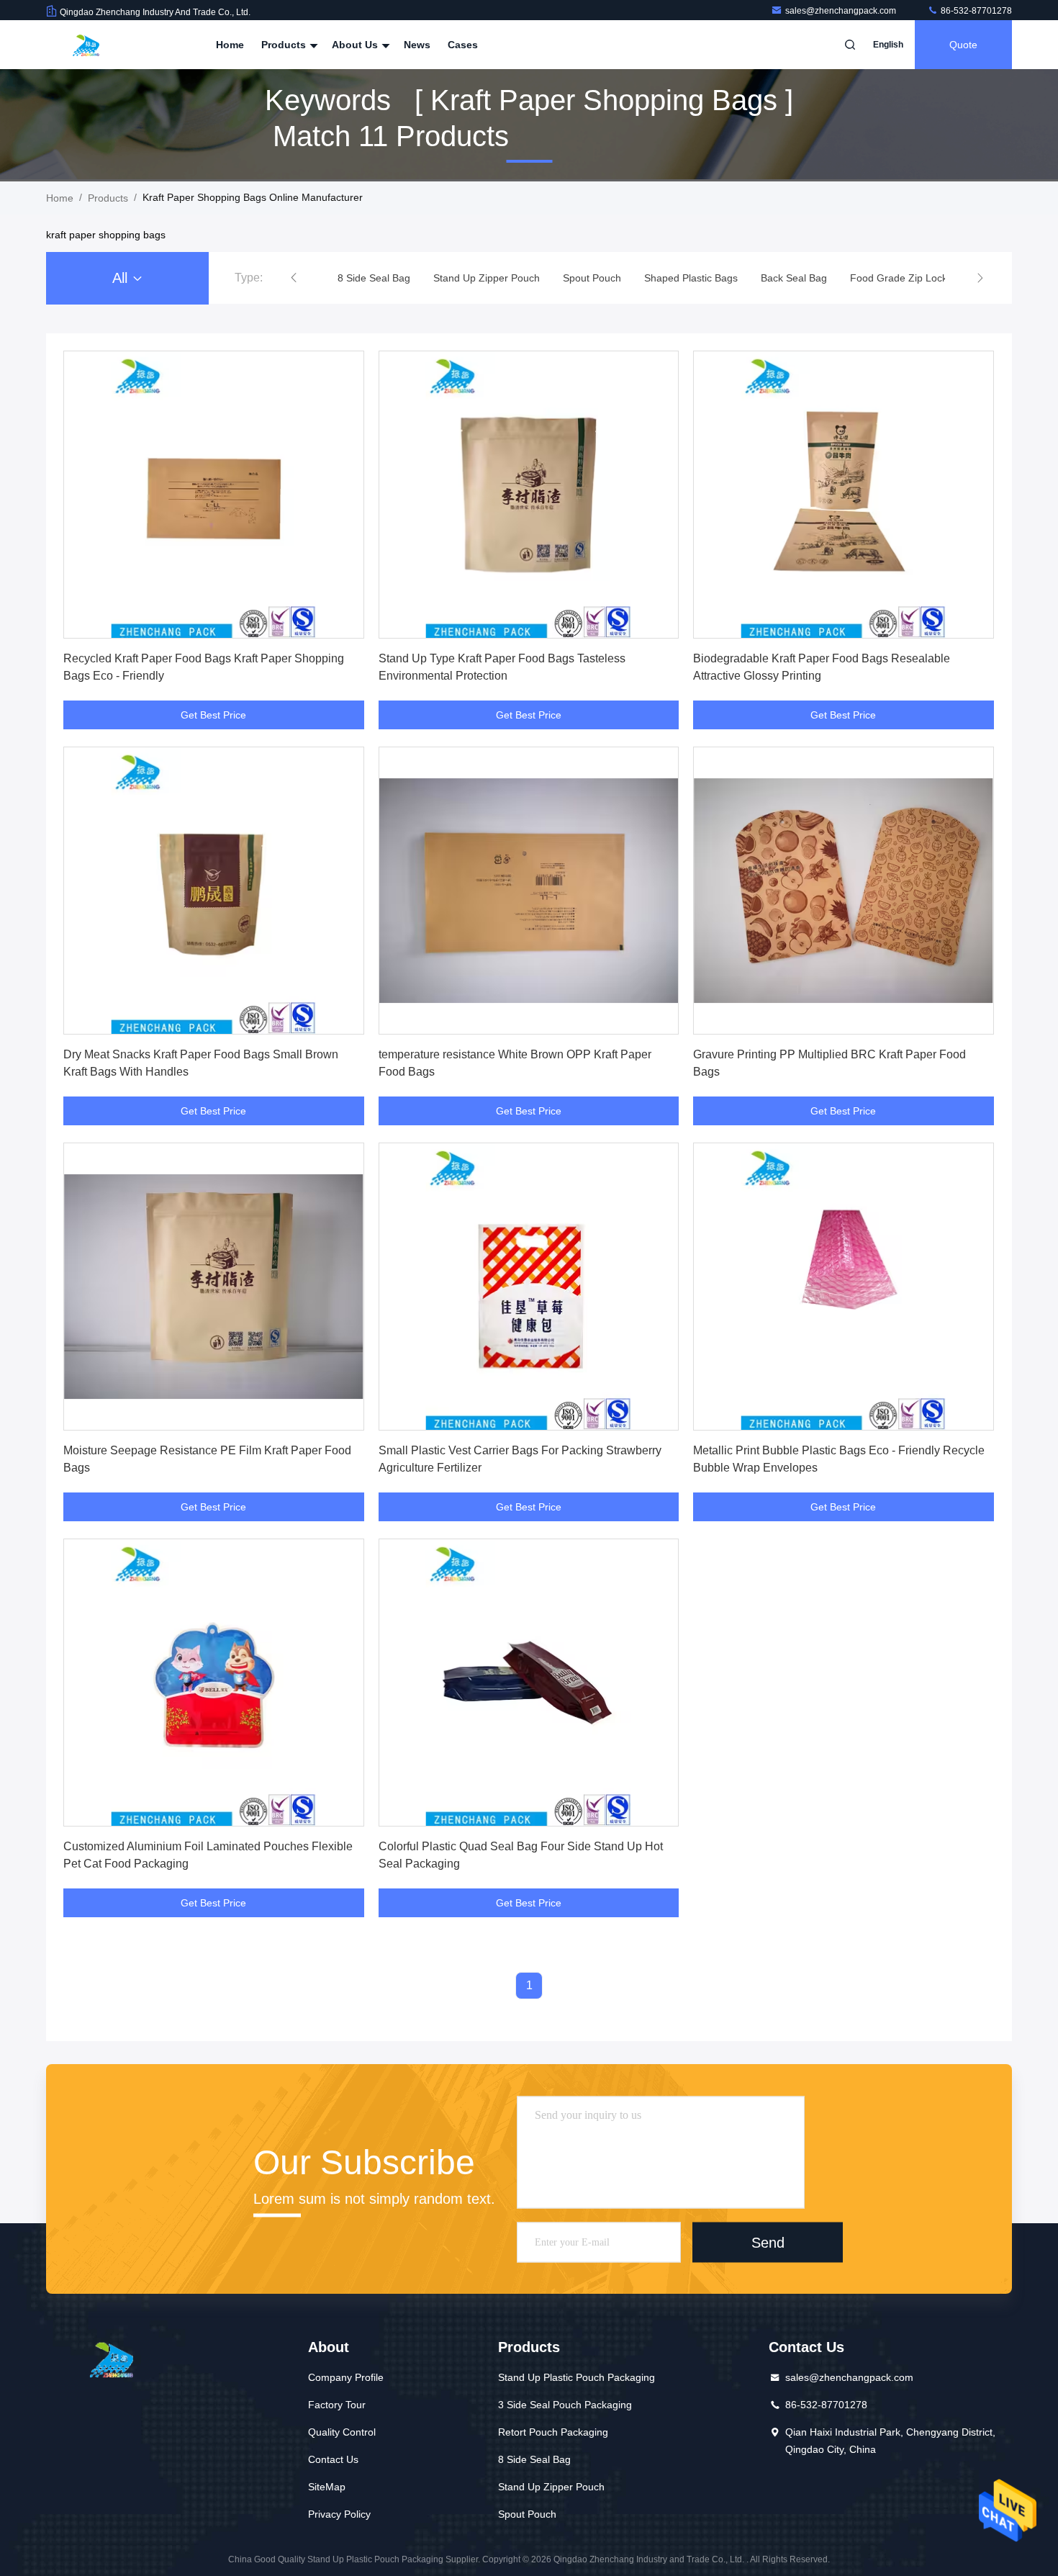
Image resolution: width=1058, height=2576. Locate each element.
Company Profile (346, 2377)
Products (285, 45)
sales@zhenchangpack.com (842, 11)
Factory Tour (337, 2405)
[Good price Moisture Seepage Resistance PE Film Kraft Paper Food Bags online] (214, 1287)
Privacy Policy (339, 2514)
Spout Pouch (527, 2514)
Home (230, 45)
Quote (963, 45)
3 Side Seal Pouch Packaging (565, 2405)
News (417, 45)
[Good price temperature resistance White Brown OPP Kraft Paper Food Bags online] (529, 891)
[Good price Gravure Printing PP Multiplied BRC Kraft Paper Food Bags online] (844, 891)
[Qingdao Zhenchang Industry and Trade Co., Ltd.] (91, 45)
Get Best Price (213, 715)
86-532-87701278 (975, 11)
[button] (294, 278)
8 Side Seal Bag (534, 2459)
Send (768, 2242)
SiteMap (327, 2487)
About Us (356, 45)
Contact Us (333, 2459)
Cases (463, 45)
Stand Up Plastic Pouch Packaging (577, 2377)
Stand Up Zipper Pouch (551, 2487)
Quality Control (342, 2432)
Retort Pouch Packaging (553, 2432)
